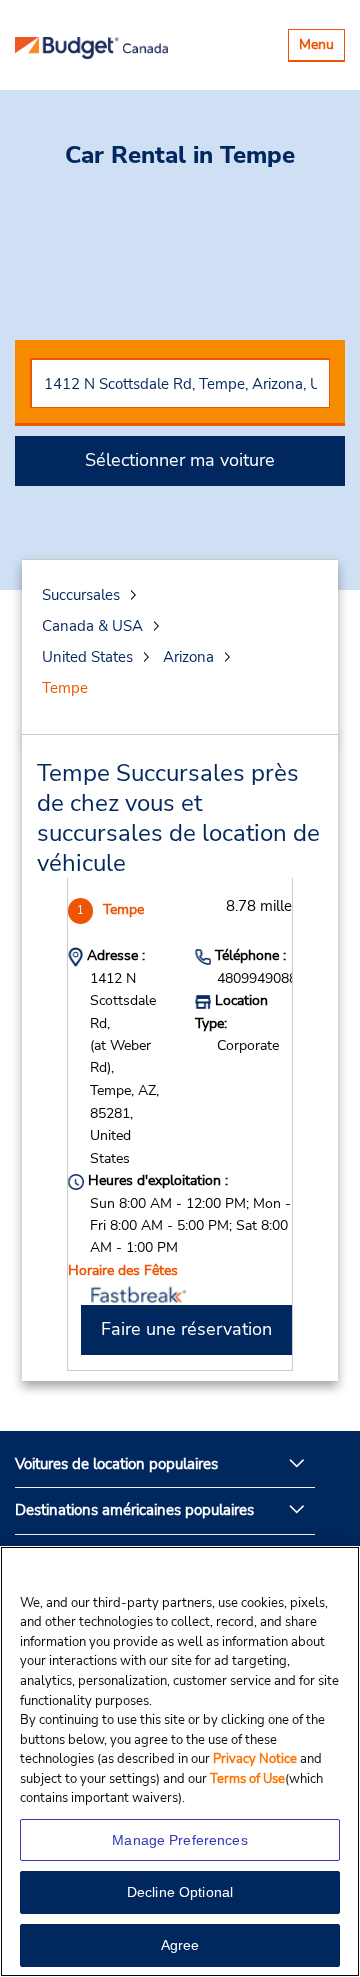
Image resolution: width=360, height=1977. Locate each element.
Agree (180, 1945)
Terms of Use (247, 1779)
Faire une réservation (186, 1329)
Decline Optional (180, 1892)
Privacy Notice (256, 1759)
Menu (321, 47)
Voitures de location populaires (116, 1464)
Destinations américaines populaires (134, 1510)
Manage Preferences (180, 1840)
